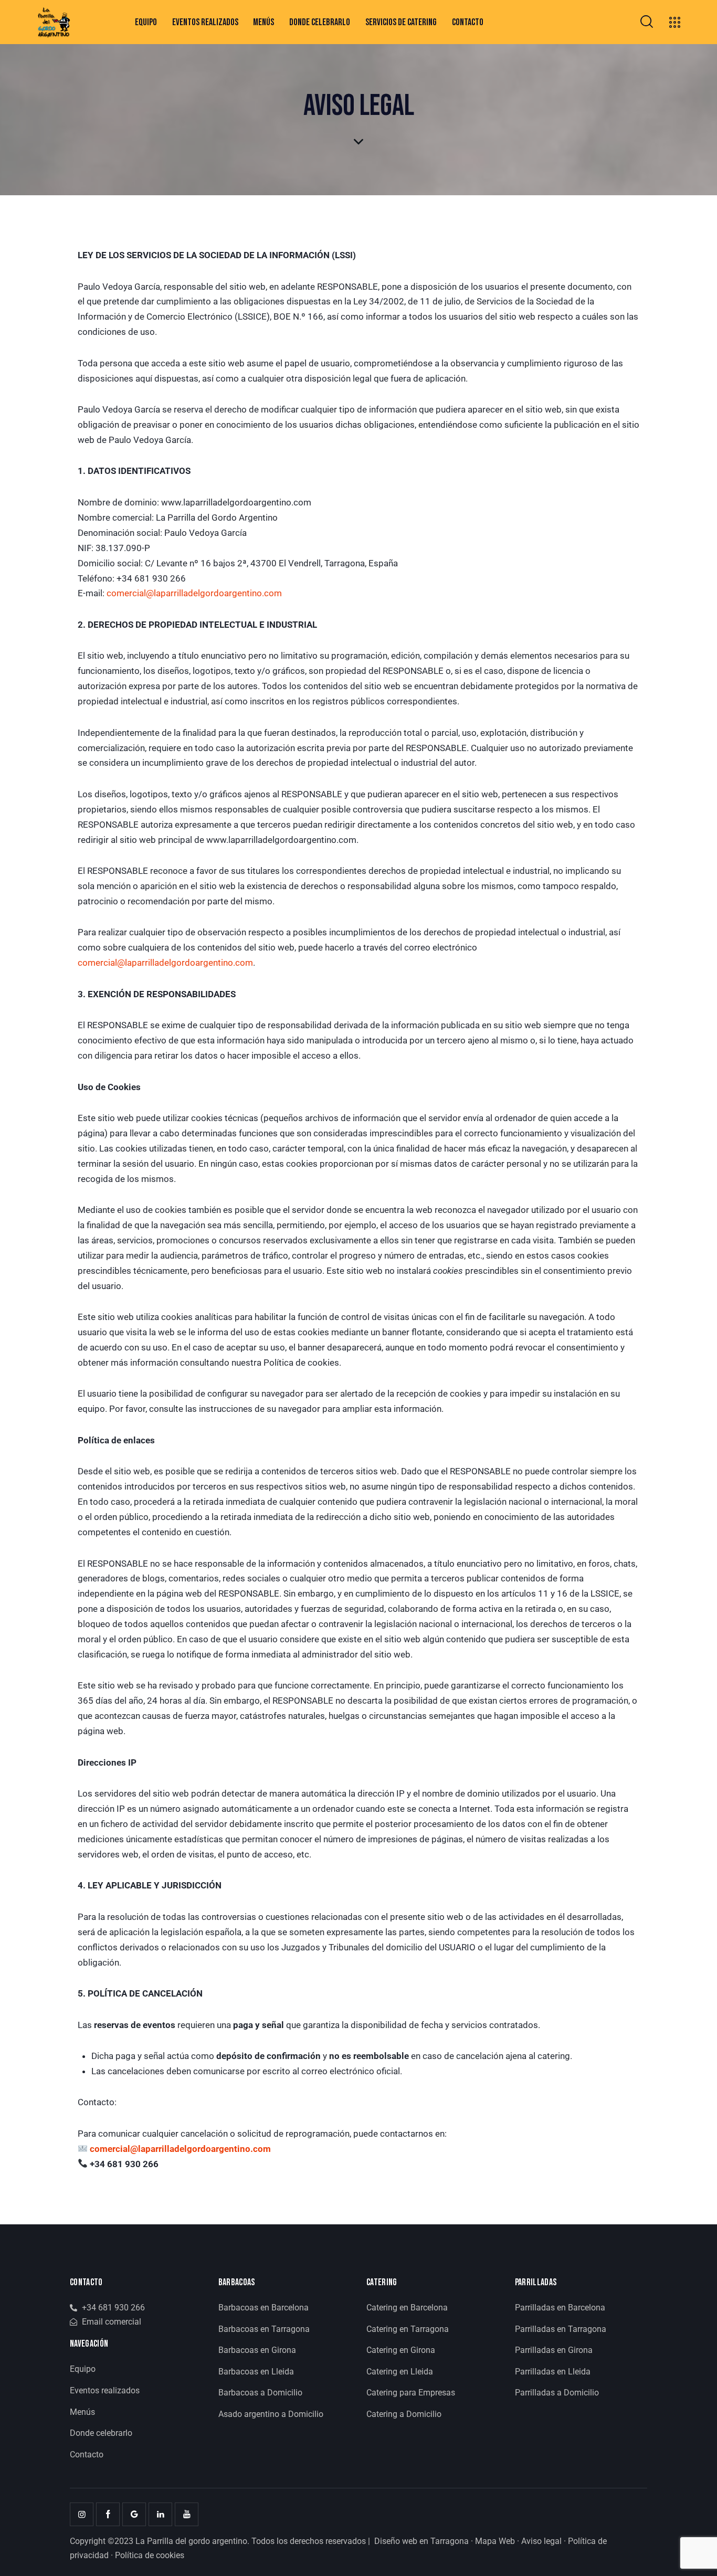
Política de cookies (150, 2555)
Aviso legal (541, 2541)
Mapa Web (495, 2541)
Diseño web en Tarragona (421, 2541)
